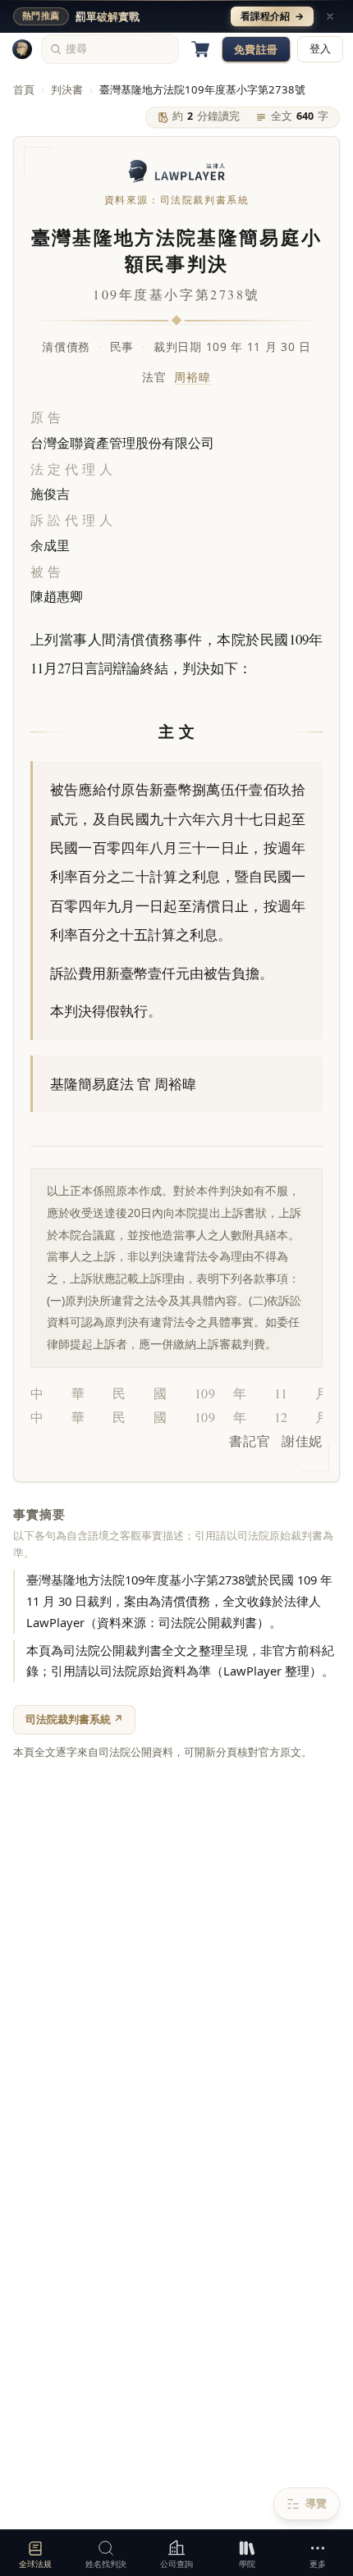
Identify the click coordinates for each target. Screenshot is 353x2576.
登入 (320, 49)
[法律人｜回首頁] (22, 49)
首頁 (24, 89)
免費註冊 (256, 49)
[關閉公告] (330, 16)
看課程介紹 (272, 16)
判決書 (67, 89)
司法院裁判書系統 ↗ (74, 1719)
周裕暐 (192, 377)
